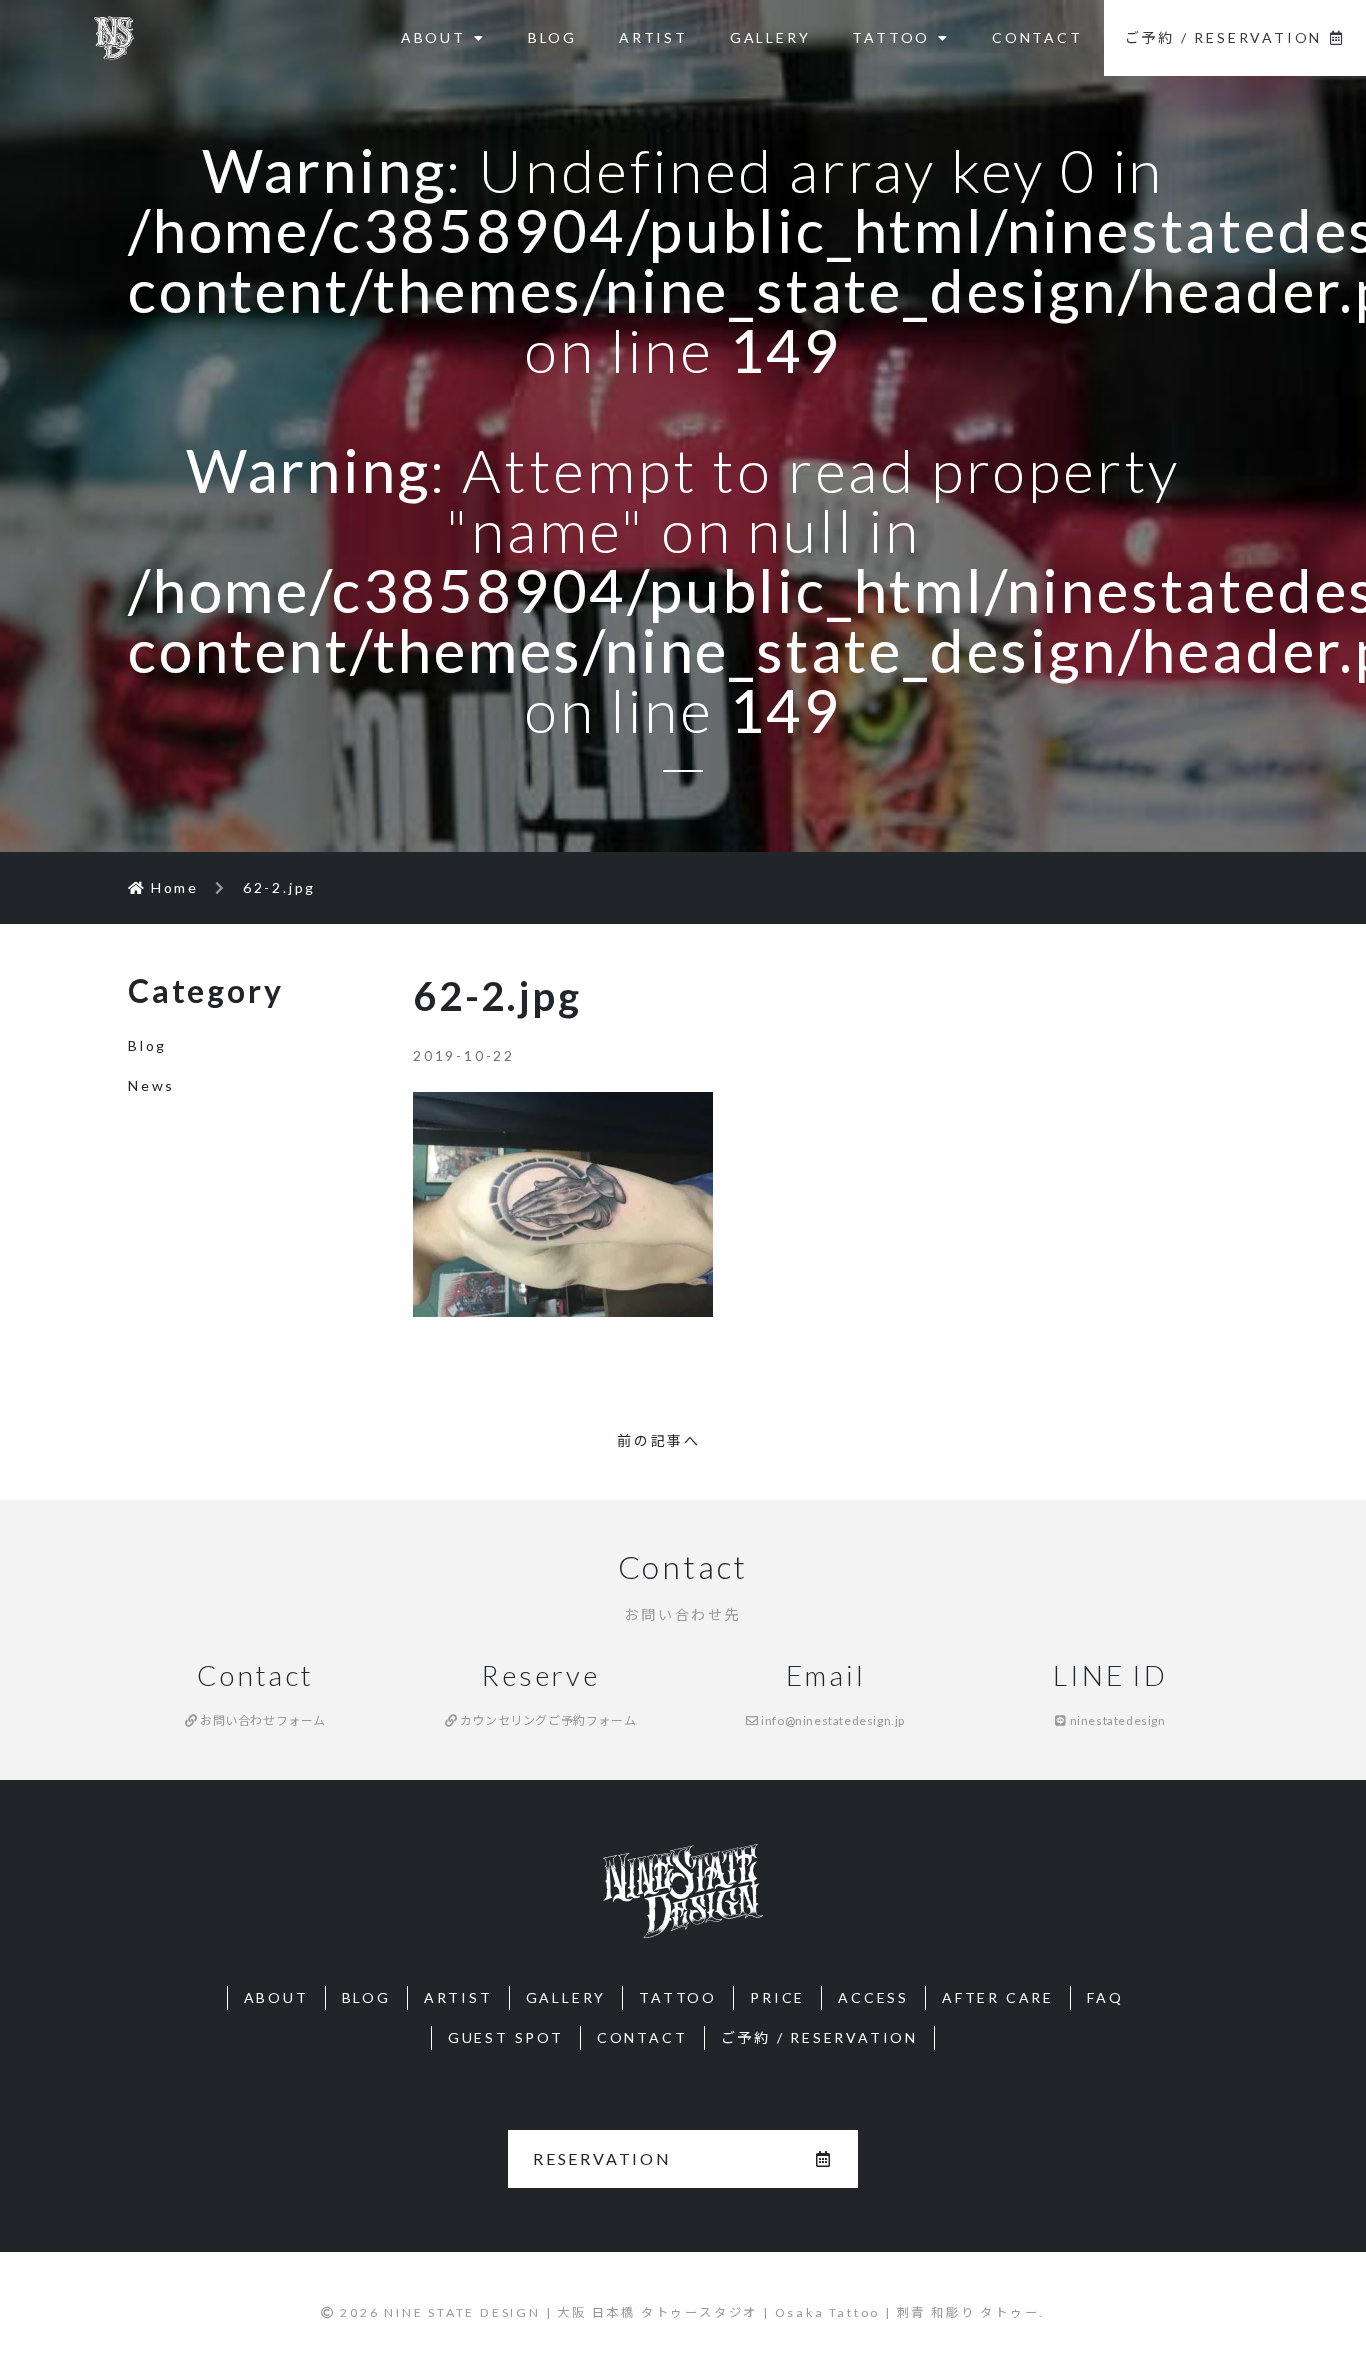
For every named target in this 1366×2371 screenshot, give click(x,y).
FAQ (1105, 1997)
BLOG (552, 37)
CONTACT (1037, 37)
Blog (147, 1045)
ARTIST (653, 37)
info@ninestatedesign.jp (832, 1720)
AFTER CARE (998, 1997)
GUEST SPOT (506, 2037)
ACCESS (873, 1997)
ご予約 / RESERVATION (1224, 37)
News (151, 1085)
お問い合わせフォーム (262, 1720)
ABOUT (433, 37)
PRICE (777, 1997)
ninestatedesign (1116, 1720)
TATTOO (891, 37)
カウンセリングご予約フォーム (546, 1720)
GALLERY (770, 37)
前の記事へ (659, 1440)
